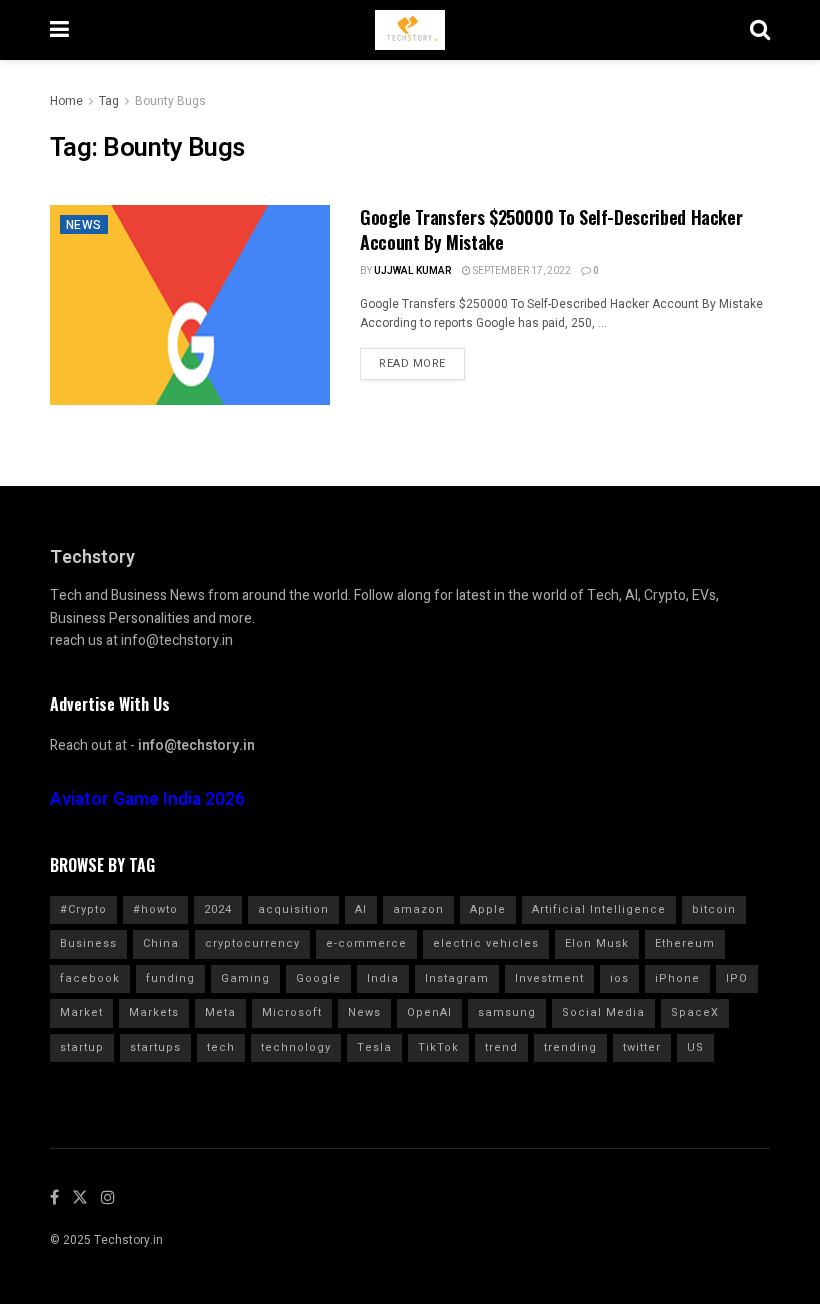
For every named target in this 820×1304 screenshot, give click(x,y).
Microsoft (292, 1012)
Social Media (603, 1012)
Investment (549, 978)
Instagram (457, 978)
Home (66, 101)
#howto (155, 909)
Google (318, 978)
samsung (507, 1012)
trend (501, 1047)
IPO (737, 978)
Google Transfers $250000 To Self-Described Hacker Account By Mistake (551, 229)
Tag (109, 101)
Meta (220, 1012)
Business (88, 943)
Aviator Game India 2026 (147, 799)
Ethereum (685, 943)
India (383, 978)
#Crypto (83, 909)
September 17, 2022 (521, 271)
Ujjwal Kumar (413, 271)
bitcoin (714, 909)
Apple (488, 909)
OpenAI (429, 1012)
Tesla (374, 1047)
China (161, 943)
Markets (154, 1012)
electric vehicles (486, 943)
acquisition (293, 909)
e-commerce (366, 943)
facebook (90, 978)
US (695, 1047)
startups (155, 1047)
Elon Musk (597, 943)
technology (296, 1047)
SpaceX (695, 1012)
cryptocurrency (252, 943)
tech (221, 1047)
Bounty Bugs (170, 101)
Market (81, 1012)
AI (361, 909)
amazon (418, 909)
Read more (412, 363)
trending (570, 1047)
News (84, 225)
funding (170, 978)
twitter (642, 1047)
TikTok (438, 1047)
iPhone (677, 978)
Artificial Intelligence (599, 909)
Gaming (245, 978)
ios (619, 978)
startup (82, 1047)
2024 (218, 909)
